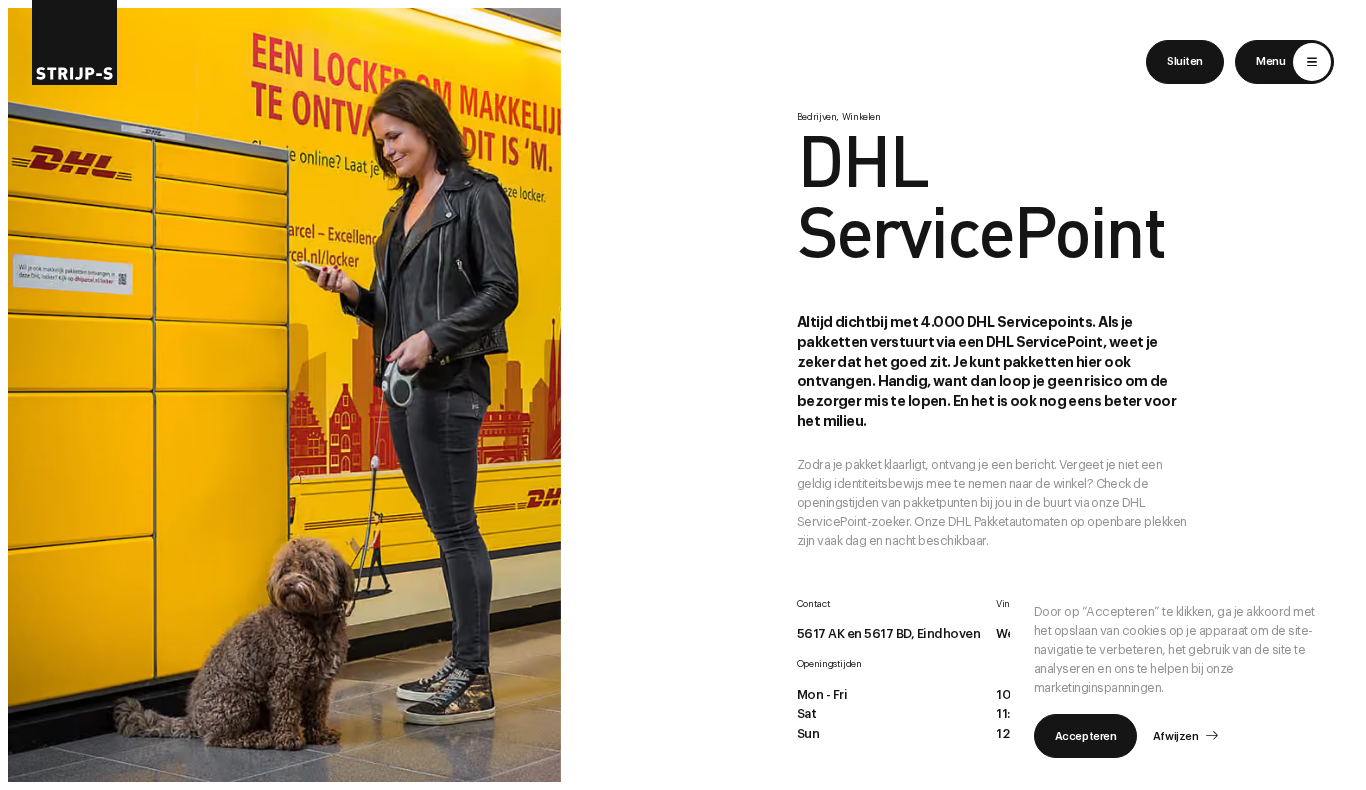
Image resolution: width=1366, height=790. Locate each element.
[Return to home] (74, 42)
